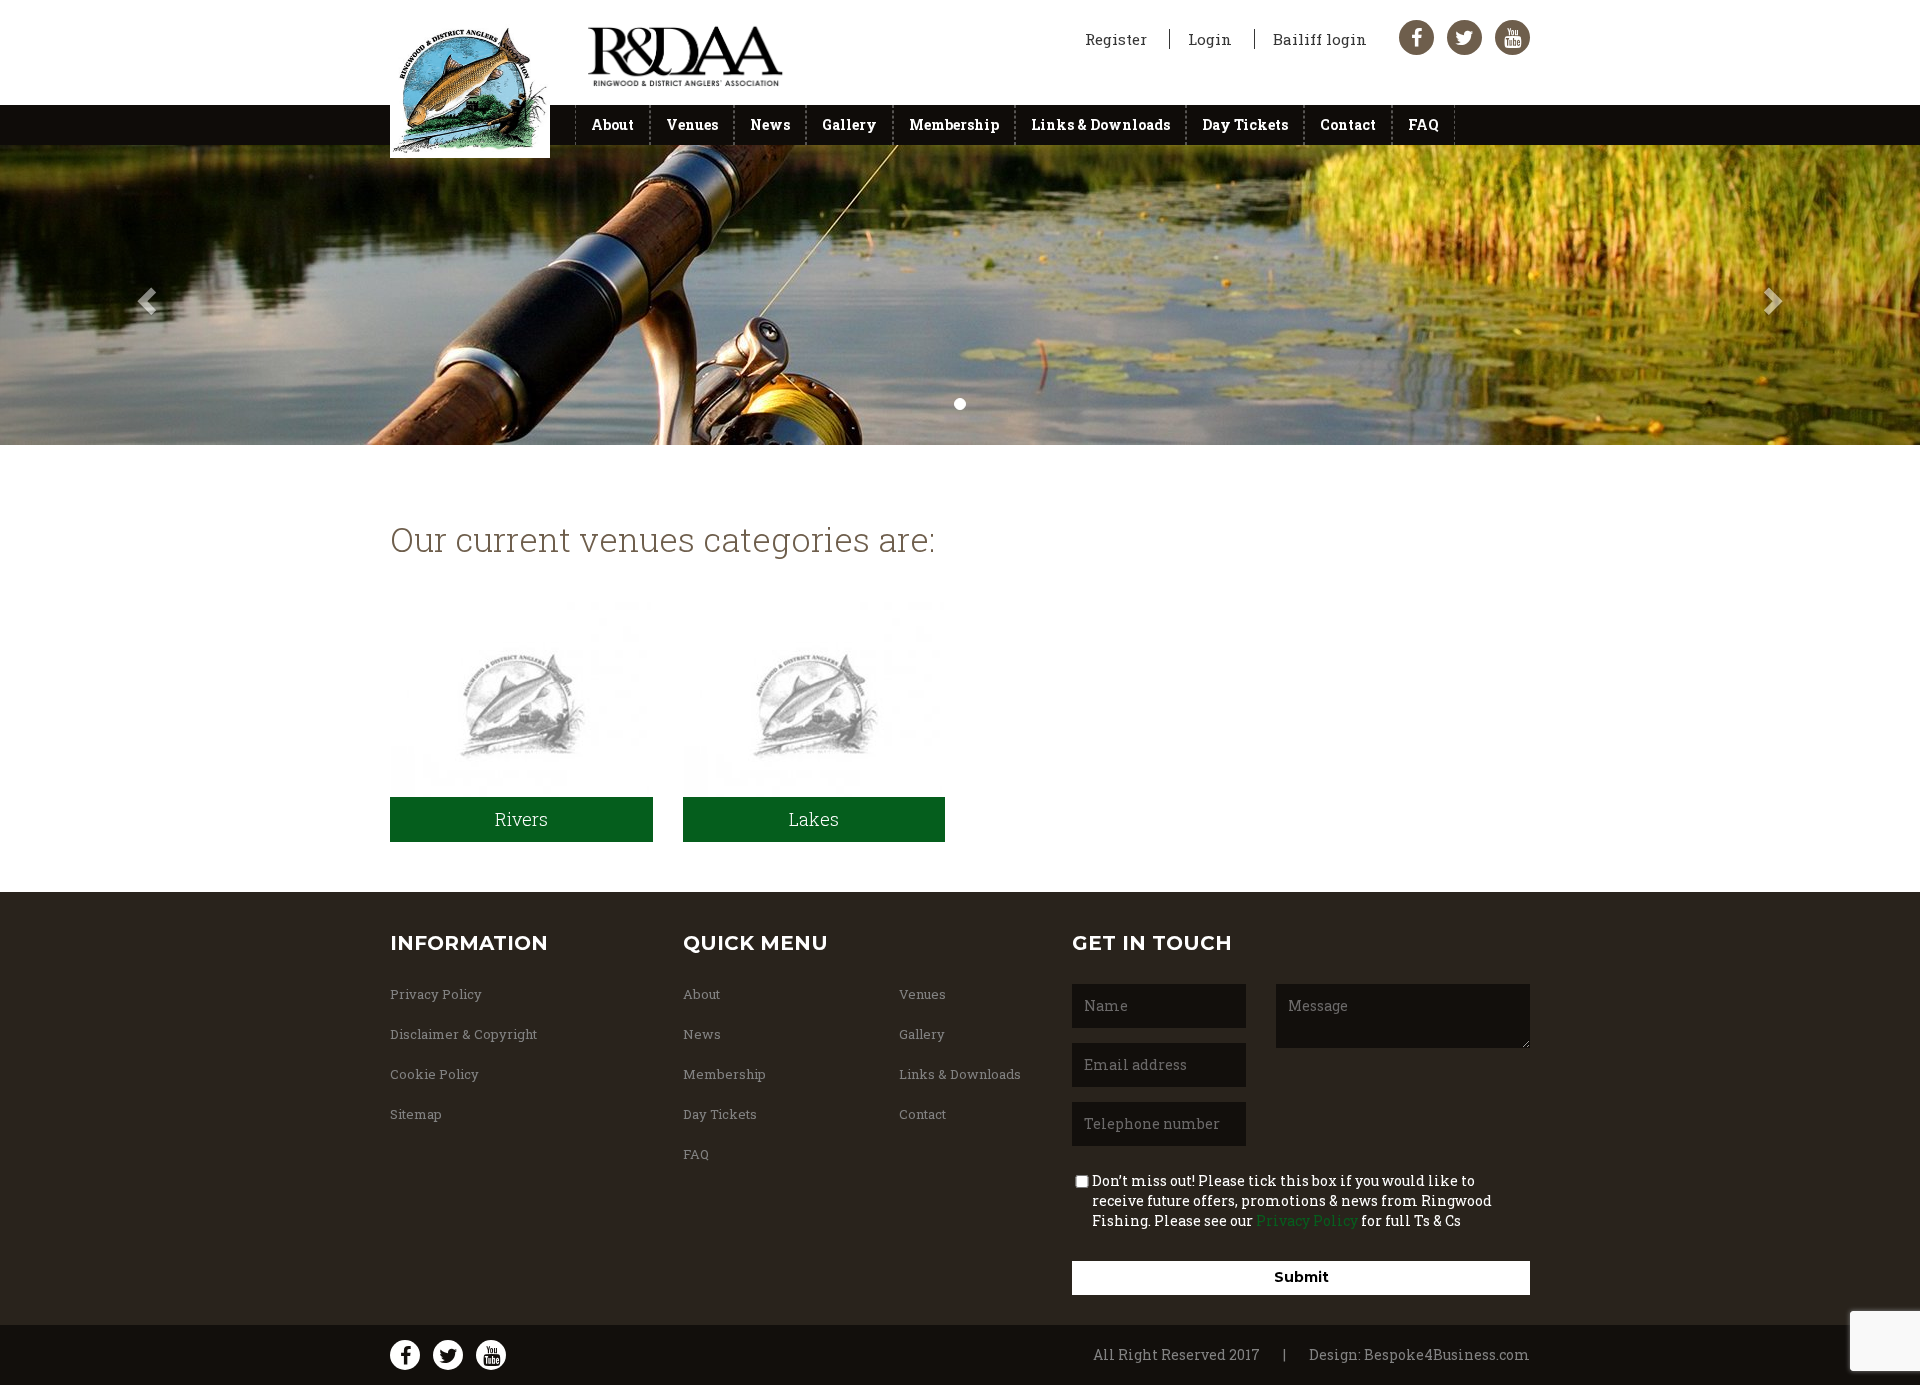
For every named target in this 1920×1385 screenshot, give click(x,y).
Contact (1348, 124)
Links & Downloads (1100, 124)
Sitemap (416, 1114)
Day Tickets (1245, 124)
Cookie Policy (434, 1074)
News (770, 124)
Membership (954, 124)
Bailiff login (1322, 39)
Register (1118, 39)
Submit (1301, 1277)
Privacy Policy (436, 994)
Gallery (849, 124)
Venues (692, 124)
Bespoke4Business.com (1447, 1354)
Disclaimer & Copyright (463, 1034)
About (612, 124)
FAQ (1423, 124)
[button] (144, 295)
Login (1212, 39)
